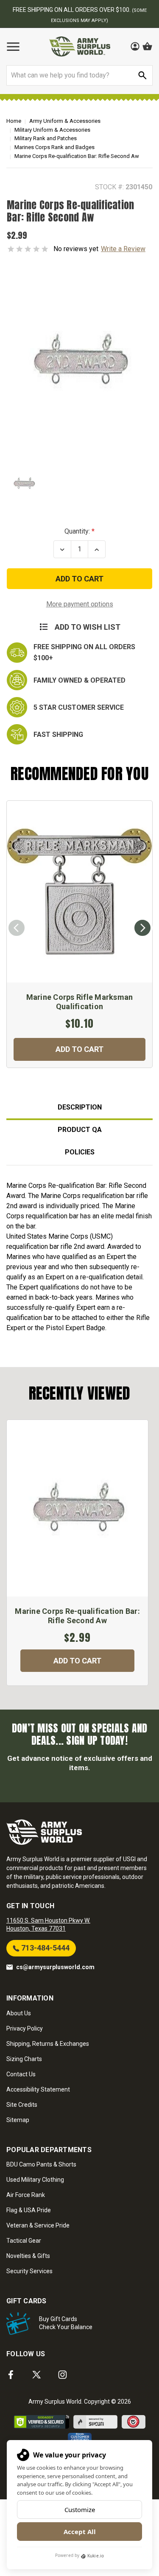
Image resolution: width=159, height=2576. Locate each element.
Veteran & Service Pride (38, 2225)
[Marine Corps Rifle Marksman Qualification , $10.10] (79, 892)
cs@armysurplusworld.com (55, 1967)
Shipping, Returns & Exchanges (48, 2044)
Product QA (80, 1130)
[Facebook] (11, 2375)
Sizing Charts (24, 2059)
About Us (19, 2013)
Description (80, 1107)
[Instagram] (63, 2375)
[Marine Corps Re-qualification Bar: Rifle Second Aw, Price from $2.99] (77, 1508)
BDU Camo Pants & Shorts (41, 2164)
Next (142, 928)
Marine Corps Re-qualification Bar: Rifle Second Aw (77, 1616)
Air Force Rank (26, 2195)
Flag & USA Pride (29, 2210)
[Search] (142, 75)
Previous (17, 928)
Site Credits (22, 2105)
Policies (80, 1152)
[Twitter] (37, 2375)
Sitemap (18, 2120)
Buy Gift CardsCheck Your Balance (66, 2323)
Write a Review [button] (123, 249)
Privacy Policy (25, 2028)
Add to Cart (79, 1049)
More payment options (80, 604)
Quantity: (77, 531)
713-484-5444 (45, 1948)
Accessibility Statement (38, 2089)
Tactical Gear (24, 2241)
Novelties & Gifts (28, 2256)
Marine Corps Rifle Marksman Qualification (80, 1002)
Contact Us (21, 2074)
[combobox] (79, 75)
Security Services (29, 2271)
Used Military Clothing (35, 2180)
